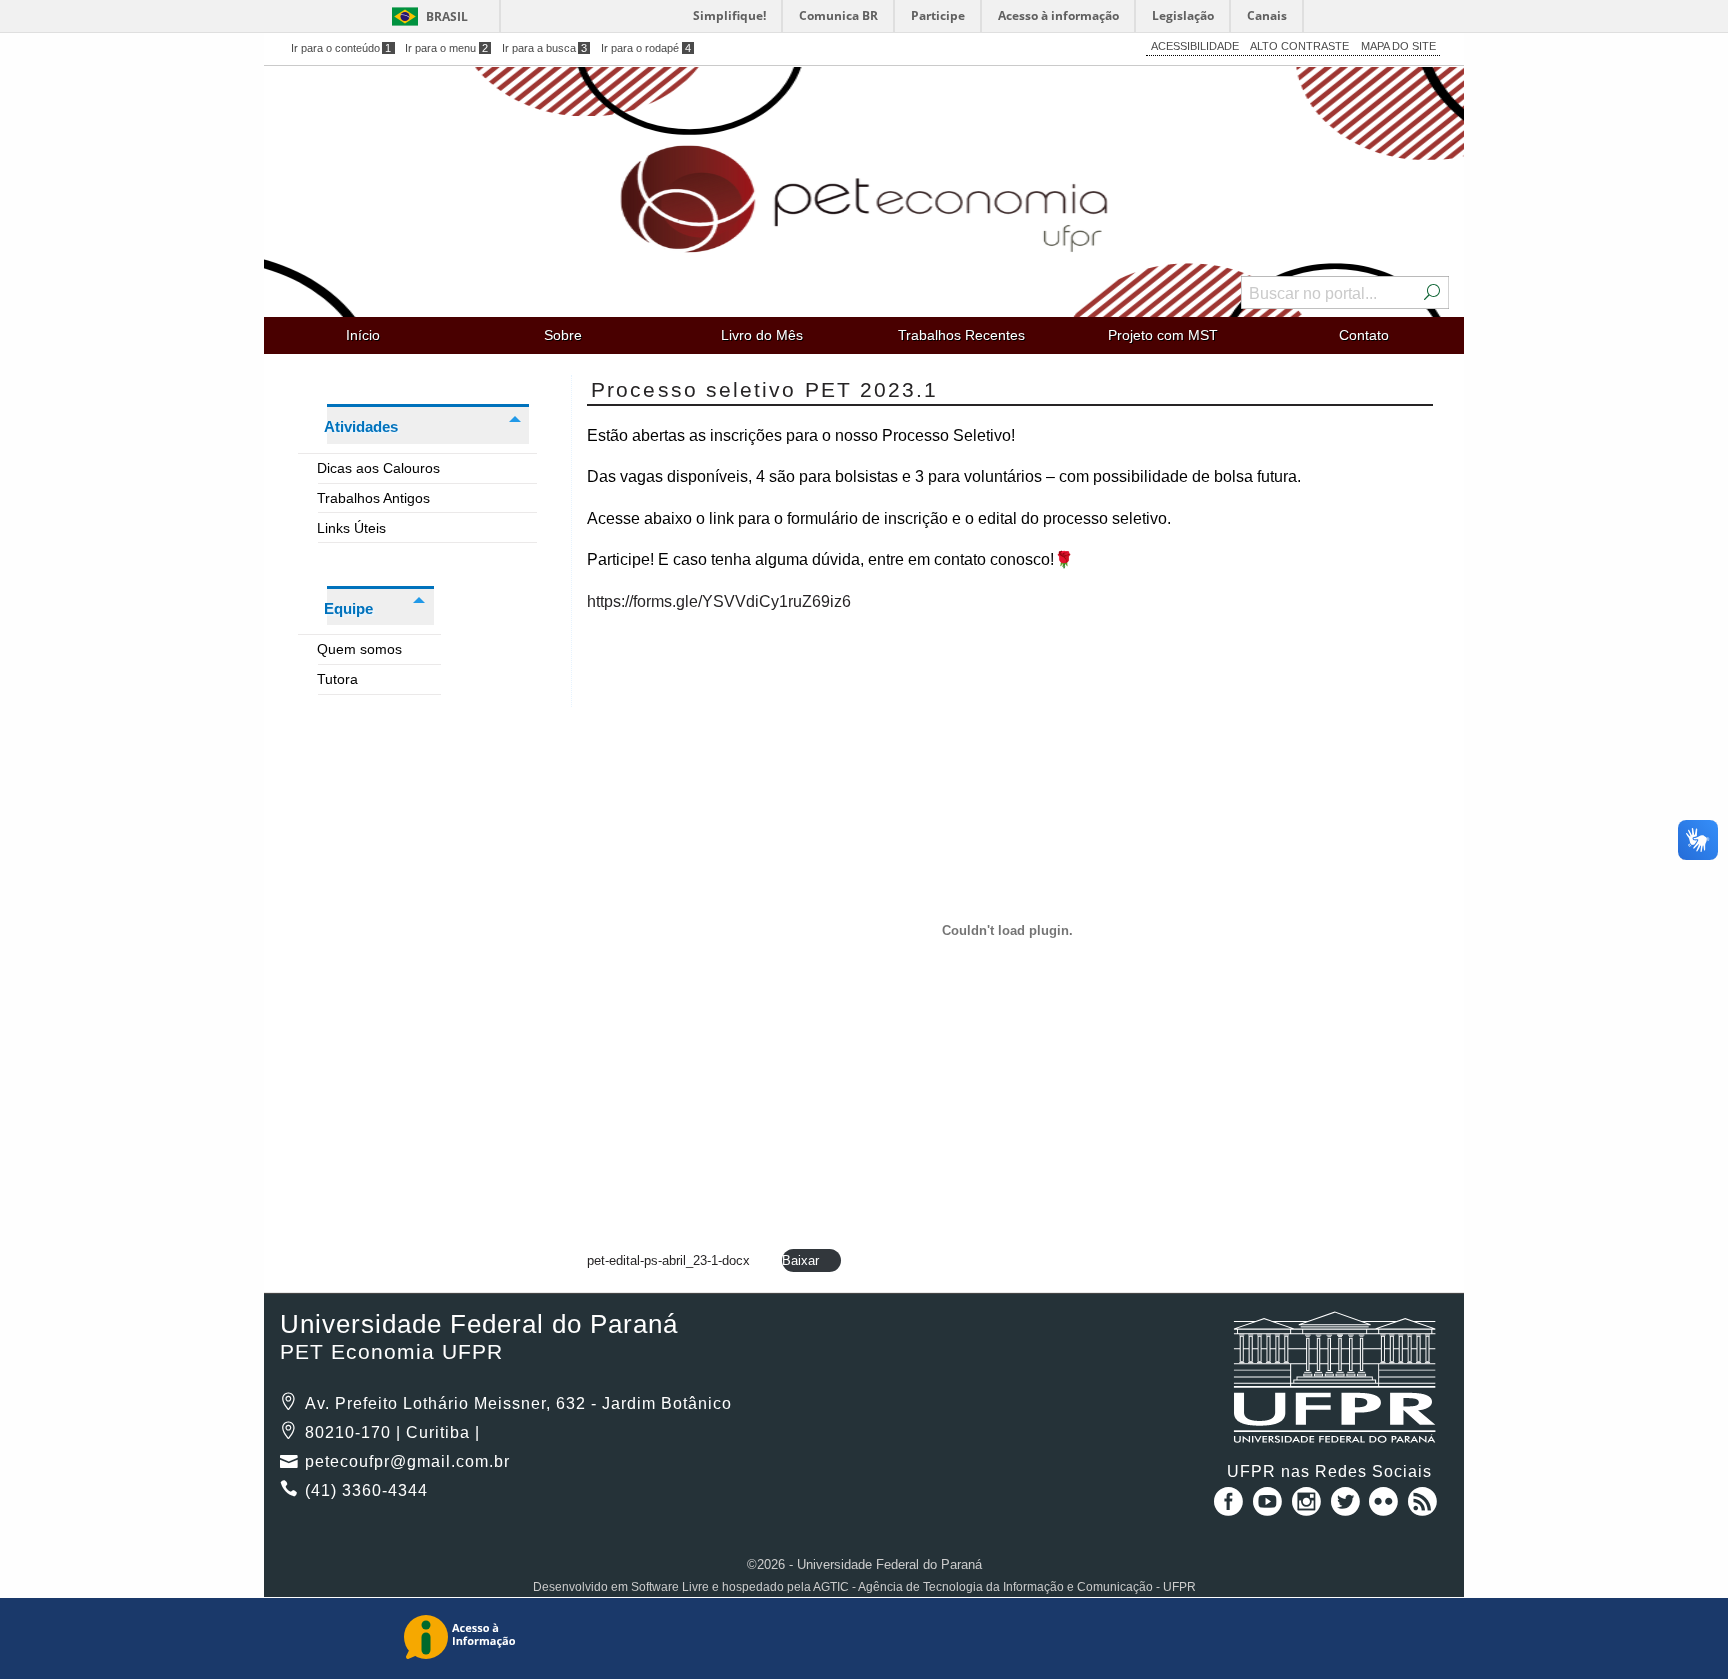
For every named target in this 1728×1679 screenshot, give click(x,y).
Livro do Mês (762, 335)
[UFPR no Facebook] (1225, 1508)
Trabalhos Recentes (961, 335)
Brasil (447, 16)
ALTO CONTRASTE (1299, 46)
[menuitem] (363, 335)
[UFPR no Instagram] (1308, 1508)
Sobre (563, 335)
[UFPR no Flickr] (1386, 1508)
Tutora (338, 679)
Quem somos (360, 649)
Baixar (800, 1260)
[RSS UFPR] (1422, 1508)
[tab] (417, 466)
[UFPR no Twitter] (1347, 1508)
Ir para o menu (446, 48)
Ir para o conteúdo (341, 48)
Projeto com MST (1163, 335)
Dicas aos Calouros (379, 468)
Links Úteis (352, 528)
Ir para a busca (545, 48)
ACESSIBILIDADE (1195, 46)
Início (363, 335)
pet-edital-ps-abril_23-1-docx (668, 1260)
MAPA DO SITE (1398, 46)
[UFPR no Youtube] (1269, 1508)
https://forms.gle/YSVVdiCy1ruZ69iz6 (719, 601)
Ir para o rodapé (646, 48)
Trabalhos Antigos (374, 498)
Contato (1364, 335)
